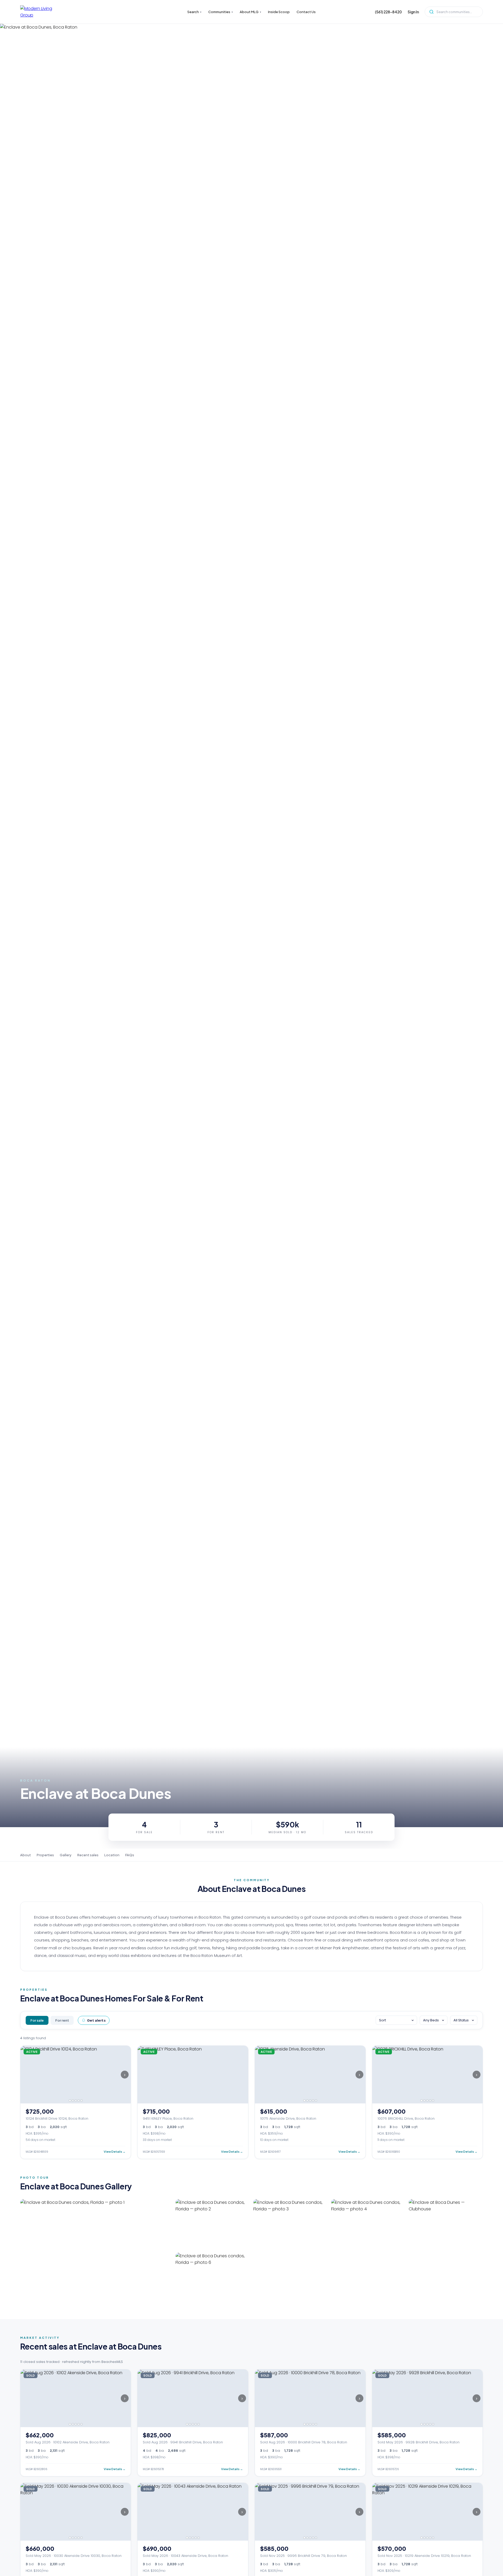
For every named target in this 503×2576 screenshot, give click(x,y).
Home (25, 31)
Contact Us (306, 12)
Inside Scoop (279, 12)
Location (112, 1855)
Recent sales (88, 1855)
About (26, 1855)
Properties (45, 1855)
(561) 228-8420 (388, 12)
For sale (37, 2020)
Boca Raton (40, 31)
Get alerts (96, 2020)
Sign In (413, 12)
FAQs (130, 1855)
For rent (62, 2020)
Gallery (66, 1855)
